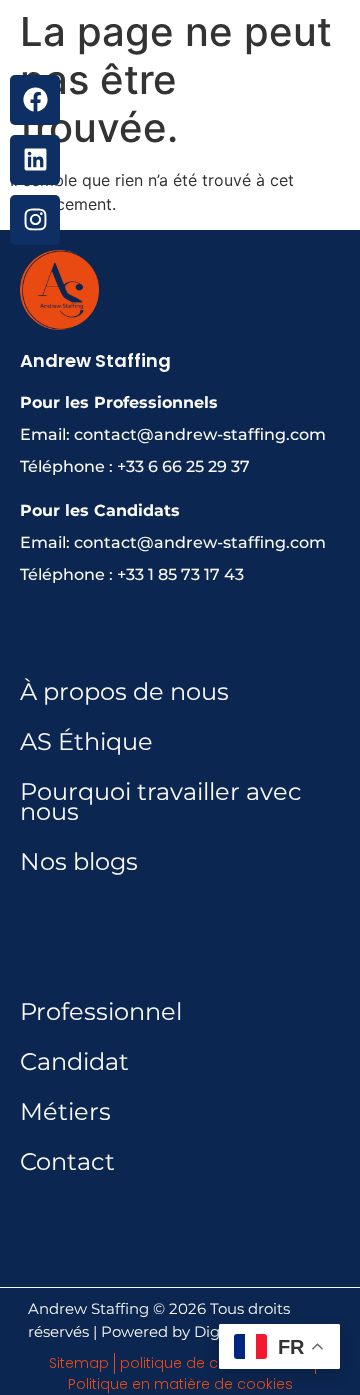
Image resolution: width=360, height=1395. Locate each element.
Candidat (74, 1061)
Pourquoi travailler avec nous (161, 801)
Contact (67, 1161)
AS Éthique (86, 741)
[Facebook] (35, 100)
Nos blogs (79, 861)
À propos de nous (124, 691)
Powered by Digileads (182, 1331)
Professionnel (101, 1011)
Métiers (65, 1111)
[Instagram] (35, 220)
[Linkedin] (35, 160)
